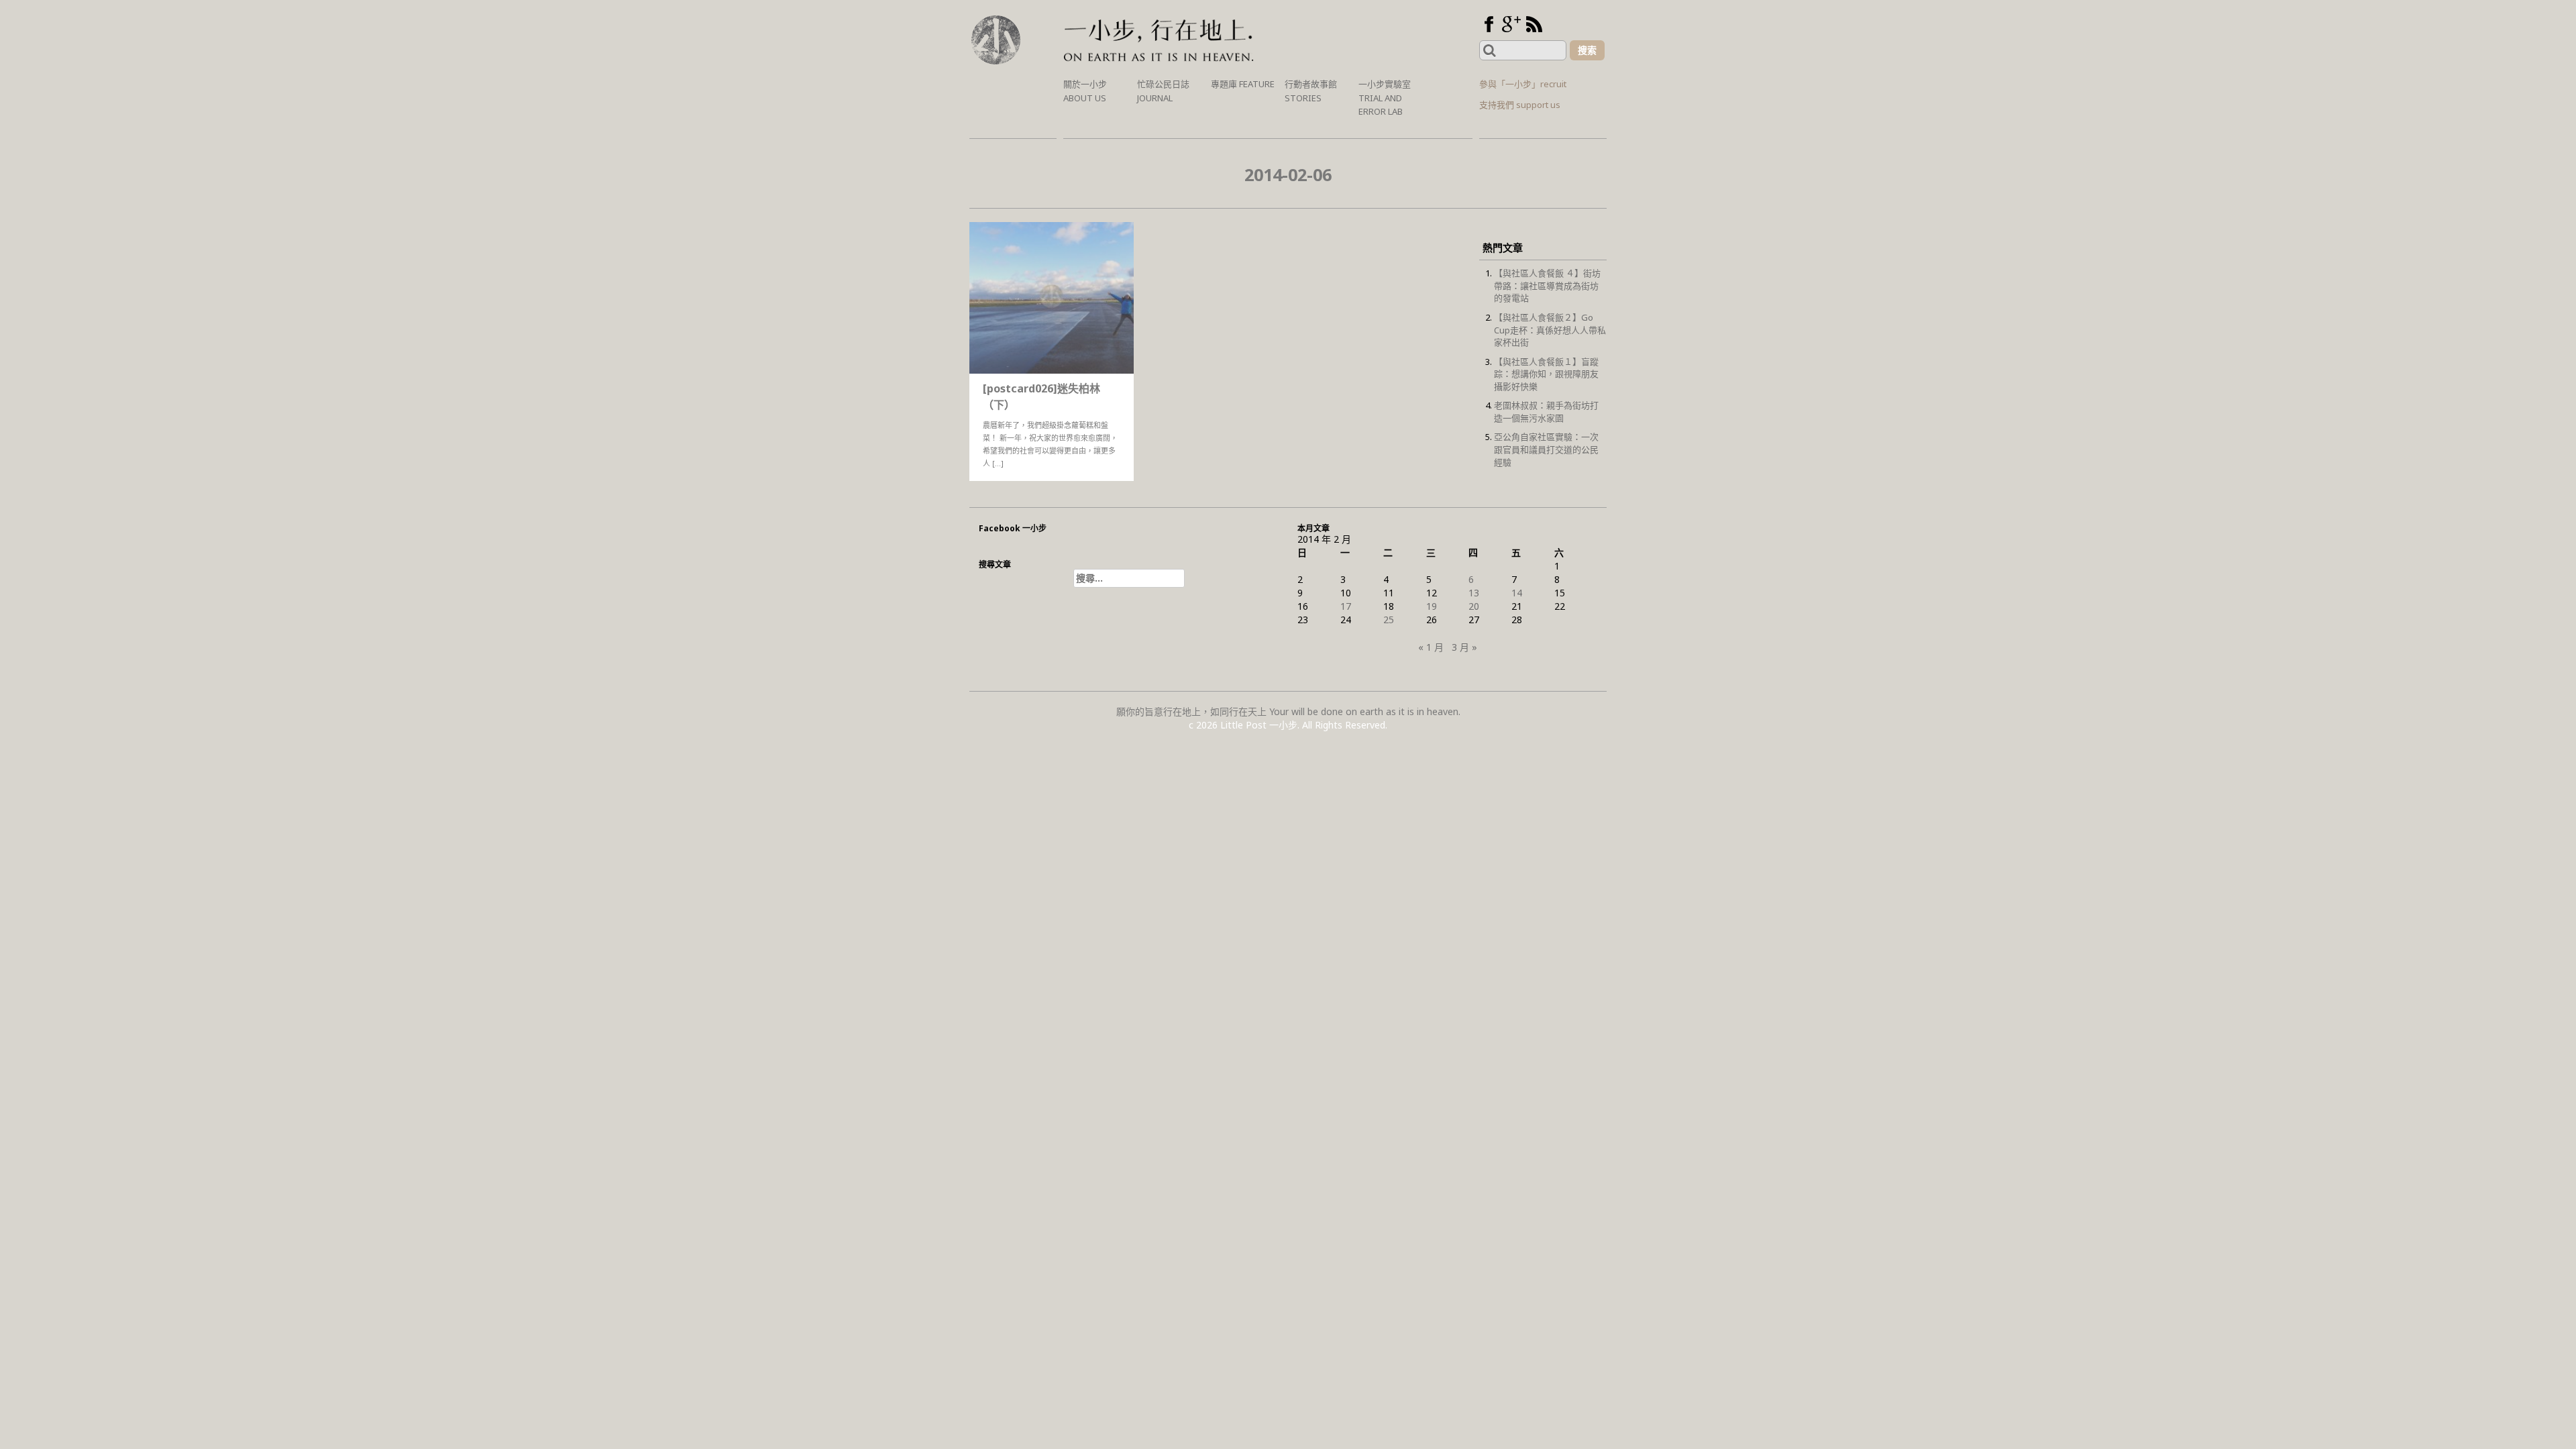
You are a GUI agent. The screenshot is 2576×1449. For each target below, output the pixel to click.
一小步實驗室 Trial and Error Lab (1385, 98)
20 (1474, 606)
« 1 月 (1431, 647)
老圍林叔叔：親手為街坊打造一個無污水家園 (1546, 412)
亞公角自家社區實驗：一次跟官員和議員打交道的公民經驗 (1546, 449)
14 (1517, 593)
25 (1389, 620)
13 (1474, 593)
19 (1432, 606)
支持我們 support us (1520, 105)
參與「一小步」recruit (1523, 84)
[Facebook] (1489, 24)
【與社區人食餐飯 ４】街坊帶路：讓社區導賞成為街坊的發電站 (1547, 285)
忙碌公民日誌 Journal (1163, 91)
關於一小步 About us (1085, 91)
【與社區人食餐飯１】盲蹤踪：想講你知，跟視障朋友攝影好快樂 (1546, 374)
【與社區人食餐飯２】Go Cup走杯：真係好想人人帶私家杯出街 (1550, 330)
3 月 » (1464, 647)
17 (1346, 606)
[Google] (1511, 24)
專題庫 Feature (1243, 84)
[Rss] (1534, 24)
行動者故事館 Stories (1311, 91)
